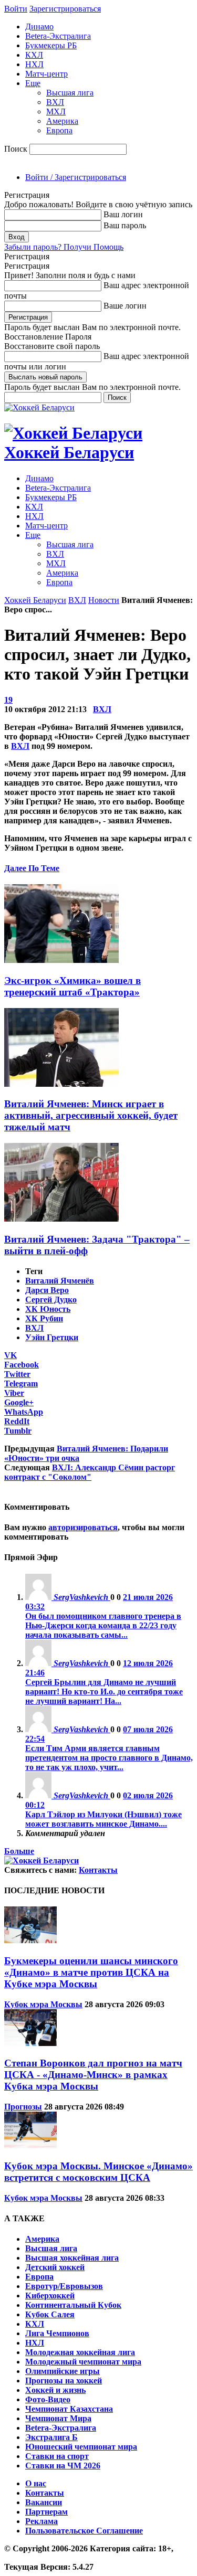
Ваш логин (123, 214)
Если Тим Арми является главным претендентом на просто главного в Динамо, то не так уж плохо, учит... (109, 1758)
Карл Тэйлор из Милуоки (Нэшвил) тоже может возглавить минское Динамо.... (103, 1819)
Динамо (39, 26)
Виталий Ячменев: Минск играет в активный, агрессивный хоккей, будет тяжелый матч (91, 1115)
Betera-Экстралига (58, 36)
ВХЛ (55, 102)
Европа (59, 130)
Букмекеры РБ (51, 45)
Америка (62, 121)
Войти (16, 9)
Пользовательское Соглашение (84, 2531)
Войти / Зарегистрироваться (76, 177)
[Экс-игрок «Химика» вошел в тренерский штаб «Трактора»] (61, 960)
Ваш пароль (125, 225)
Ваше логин (125, 306)
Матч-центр (46, 74)
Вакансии (44, 2502)
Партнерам (46, 2512)
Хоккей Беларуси (35, 600)
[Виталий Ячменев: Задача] (61, 1219)
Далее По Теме (32, 868)
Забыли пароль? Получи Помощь (64, 247)
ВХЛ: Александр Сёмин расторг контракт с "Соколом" (90, 1472)
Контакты (98, 1870)
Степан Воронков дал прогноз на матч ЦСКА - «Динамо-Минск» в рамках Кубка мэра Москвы (93, 2075)
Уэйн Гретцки (52, 1337)
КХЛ (34, 55)
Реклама (42, 2521)
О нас (36, 2483)
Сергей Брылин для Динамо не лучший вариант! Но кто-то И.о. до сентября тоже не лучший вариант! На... (104, 1692)
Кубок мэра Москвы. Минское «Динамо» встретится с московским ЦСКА (98, 2172)
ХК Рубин (44, 1318)
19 (8, 700)
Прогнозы (23, 2107)
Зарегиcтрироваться (65, 9)
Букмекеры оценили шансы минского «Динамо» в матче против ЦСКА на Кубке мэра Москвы (91, 1972)
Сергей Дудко (51, 1300)
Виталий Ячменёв (60, 1281)
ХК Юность (48, 1309)
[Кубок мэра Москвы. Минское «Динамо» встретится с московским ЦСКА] (30, 2145)
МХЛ (56, 112)
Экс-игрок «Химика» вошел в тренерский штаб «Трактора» (72, 986)
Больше (19, 1851)
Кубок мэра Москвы (43, 2004)
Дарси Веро (47, 1290)
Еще (33, 83)
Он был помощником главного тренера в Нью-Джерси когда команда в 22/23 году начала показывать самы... (103, 1625)
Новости (104, 600)
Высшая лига (70, 93)
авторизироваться (83, 1527)
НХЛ (34, 64)
